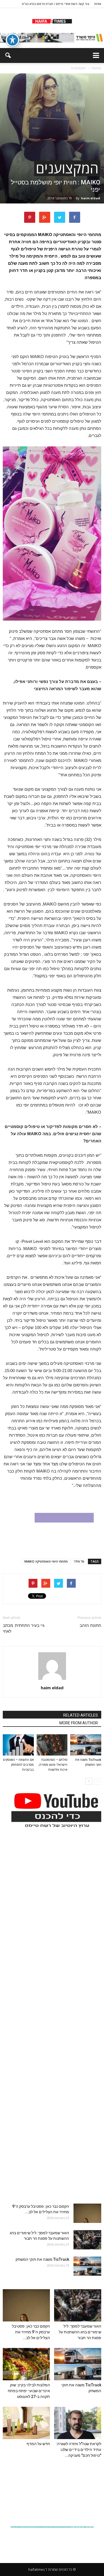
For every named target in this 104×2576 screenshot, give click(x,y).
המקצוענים (67, 168)
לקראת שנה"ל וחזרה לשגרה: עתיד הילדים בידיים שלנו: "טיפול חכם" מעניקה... (79, 2450)
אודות (98, 4)
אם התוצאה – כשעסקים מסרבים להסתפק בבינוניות (18, 1765)
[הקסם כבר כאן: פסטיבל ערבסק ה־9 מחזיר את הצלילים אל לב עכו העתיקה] (87, 2213)
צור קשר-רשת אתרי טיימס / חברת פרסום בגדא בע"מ (55, 4)
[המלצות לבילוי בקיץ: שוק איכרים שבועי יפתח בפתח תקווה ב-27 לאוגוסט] (26, 2364)
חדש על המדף (38, 2444)
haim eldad (91, 198)
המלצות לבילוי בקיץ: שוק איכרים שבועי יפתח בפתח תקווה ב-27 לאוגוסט (29, 2391)
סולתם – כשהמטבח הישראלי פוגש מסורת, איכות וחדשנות (53, 1765)
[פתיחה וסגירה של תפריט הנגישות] (12, 40)
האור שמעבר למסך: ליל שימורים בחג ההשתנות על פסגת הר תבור (80, 2332)
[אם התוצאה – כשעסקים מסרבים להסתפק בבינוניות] (18, 1745)
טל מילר (79, 1561)
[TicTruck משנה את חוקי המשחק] (86, 1745)
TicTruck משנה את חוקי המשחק (42, 2259)
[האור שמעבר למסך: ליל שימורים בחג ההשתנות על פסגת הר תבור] (87, 2240)
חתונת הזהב (90, 1625)
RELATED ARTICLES (81, 1715)
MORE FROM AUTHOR (79, 1723)
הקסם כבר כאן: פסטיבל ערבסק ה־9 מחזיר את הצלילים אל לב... (31, 2332)
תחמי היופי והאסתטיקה (75, 235)
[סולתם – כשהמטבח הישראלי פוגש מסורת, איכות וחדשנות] (52, 1745)
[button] (8, 55)
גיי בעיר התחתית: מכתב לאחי (24, 1628)
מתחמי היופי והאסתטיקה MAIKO (46, 1561)
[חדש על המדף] (26, 2423)
